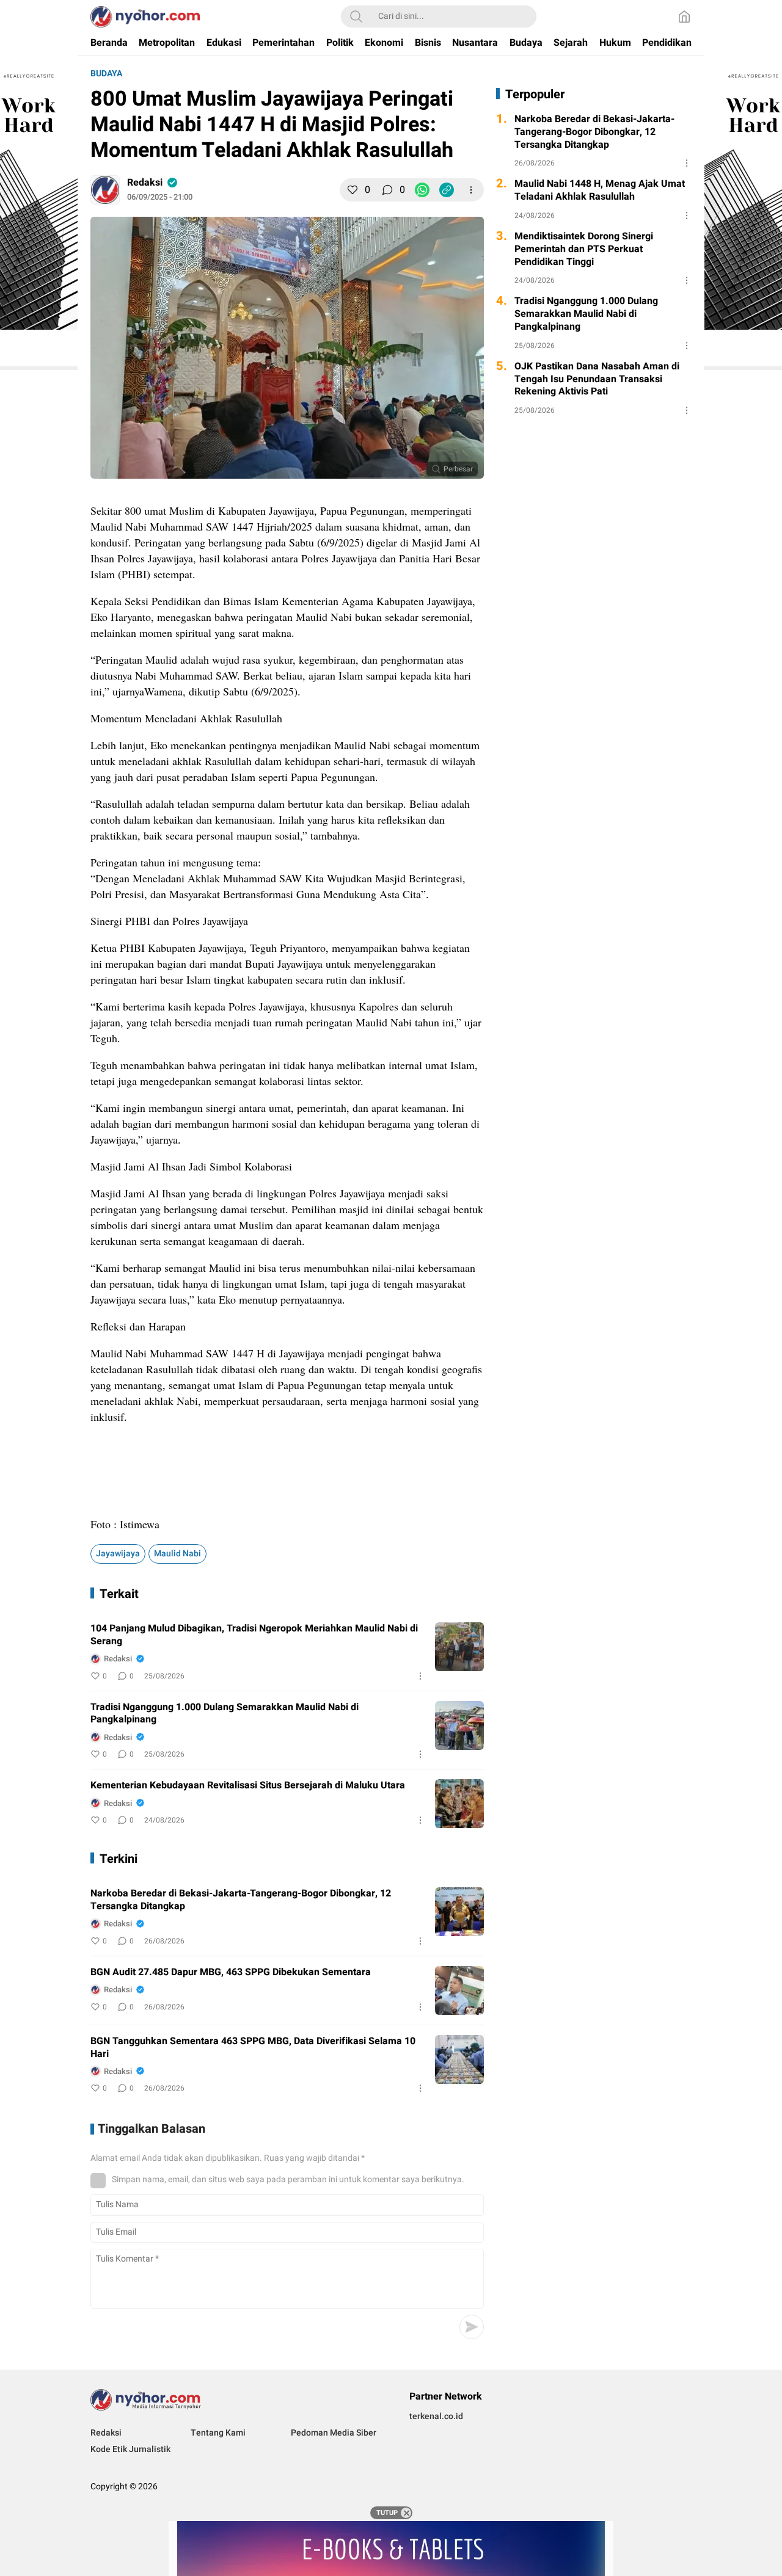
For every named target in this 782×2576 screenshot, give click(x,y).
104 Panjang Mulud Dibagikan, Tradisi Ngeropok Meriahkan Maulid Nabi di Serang (254, 1635)
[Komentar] (387, 190)
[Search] (356, 16)
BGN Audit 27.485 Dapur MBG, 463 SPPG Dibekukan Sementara (231, 1972)
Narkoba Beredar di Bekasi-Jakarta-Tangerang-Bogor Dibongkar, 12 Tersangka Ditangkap (241, 1900)
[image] (459, 1647)
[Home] (684, 16)
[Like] (353, 190)
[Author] (105, 190)
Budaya (106, 74)
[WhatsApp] (422, 190)
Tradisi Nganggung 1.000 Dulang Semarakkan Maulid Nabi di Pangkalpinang (225, 1714)
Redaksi (145, 183)
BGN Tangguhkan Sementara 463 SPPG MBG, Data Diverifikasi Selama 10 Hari (253, 2048)
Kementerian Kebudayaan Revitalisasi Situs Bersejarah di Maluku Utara (248, 1786)
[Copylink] (447, 190)
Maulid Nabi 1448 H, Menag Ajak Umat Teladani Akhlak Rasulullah (600, 190)
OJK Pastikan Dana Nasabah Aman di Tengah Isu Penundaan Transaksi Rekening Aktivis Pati (597, 379)
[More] (471, 190)
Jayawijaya (118, 1554)
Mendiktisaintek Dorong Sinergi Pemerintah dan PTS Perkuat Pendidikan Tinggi (584, 249)
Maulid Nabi (177, 1554)
